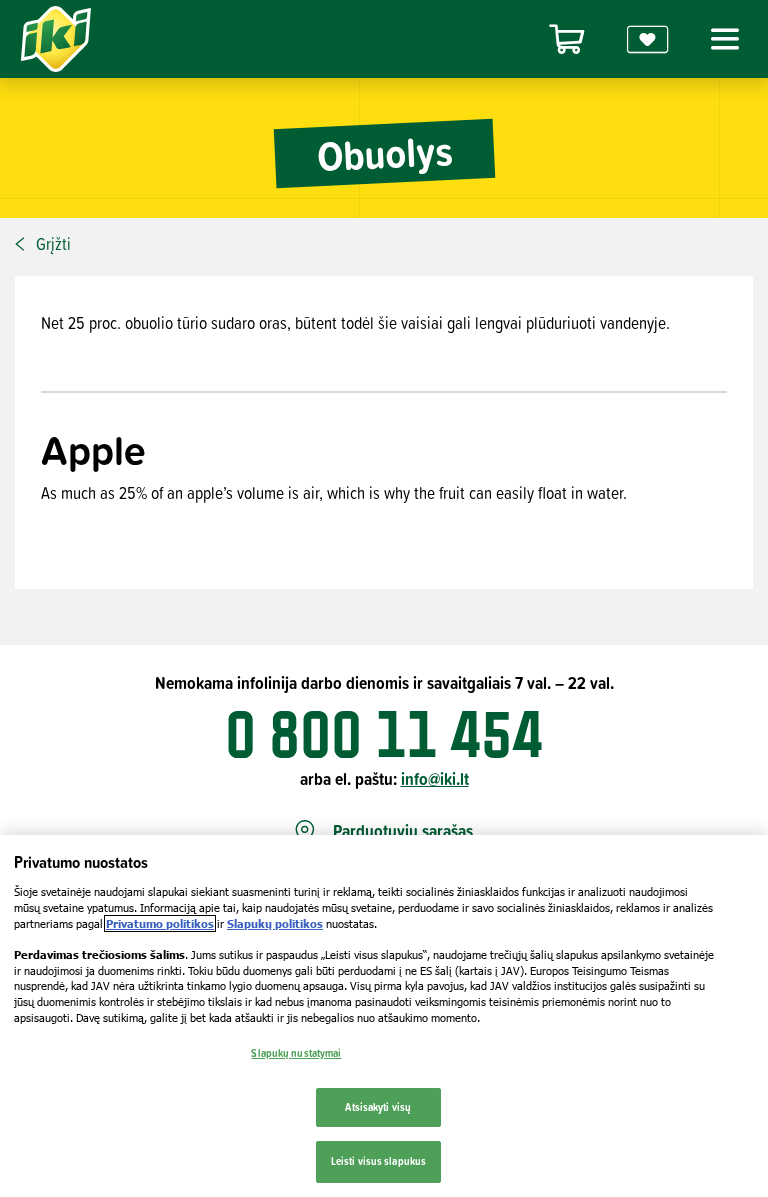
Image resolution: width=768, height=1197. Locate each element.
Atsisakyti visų (378, 1107)
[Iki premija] (648, 39)
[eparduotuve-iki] (567, 39)
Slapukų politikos (275, 923)
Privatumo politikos (160, 923)
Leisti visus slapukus (378, 1161)
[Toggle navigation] (722, 39)
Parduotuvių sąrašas (403, 831)
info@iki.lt (435, 778)
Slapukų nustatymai (296, 1053)
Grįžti (53, 244)
